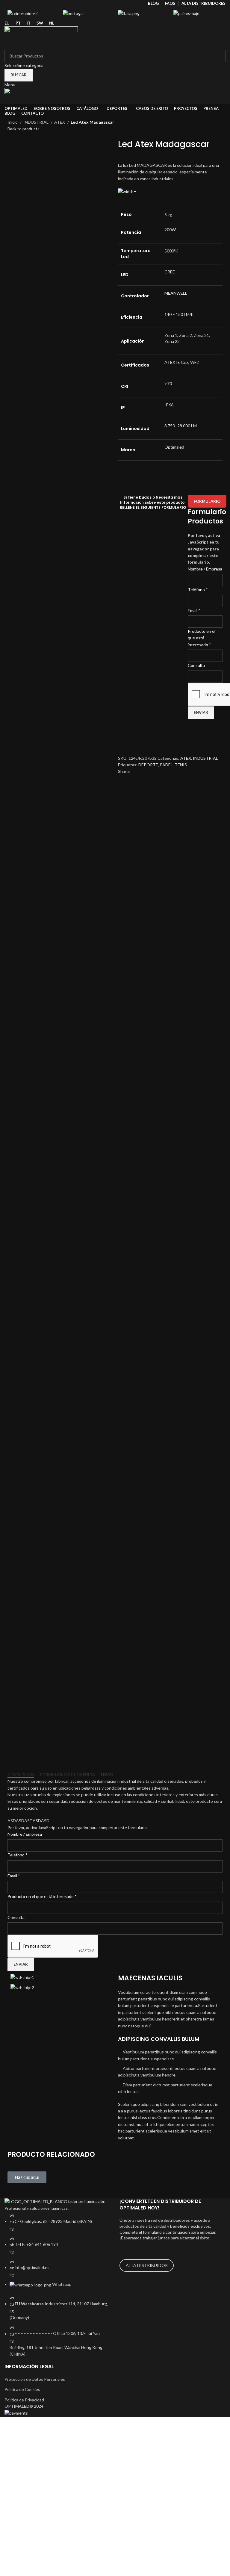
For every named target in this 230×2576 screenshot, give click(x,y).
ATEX (60, 122)
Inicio (13, 122)
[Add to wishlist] (125, 732)
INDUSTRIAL (36, 122)
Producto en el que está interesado (202, 638)
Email (194, 610)
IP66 (169, 405)
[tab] (21, 1775)
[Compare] (125, 747)
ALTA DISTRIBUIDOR (147, 2265)
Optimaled (174, 447)
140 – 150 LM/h (179, 314)
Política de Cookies (22, 2389)
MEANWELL (176, 293)
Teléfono (198, 589)
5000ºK (171, 251)
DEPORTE (148, 765)
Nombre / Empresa (205, 569)
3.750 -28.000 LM (181, 426)
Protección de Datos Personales (35, 2379)
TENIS (181, 765)
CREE (170, 272)
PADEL (166, 765)
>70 (168, 383)
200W (170, 230)
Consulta (196, 665)
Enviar (201, 712)
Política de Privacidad (24, 2400)
